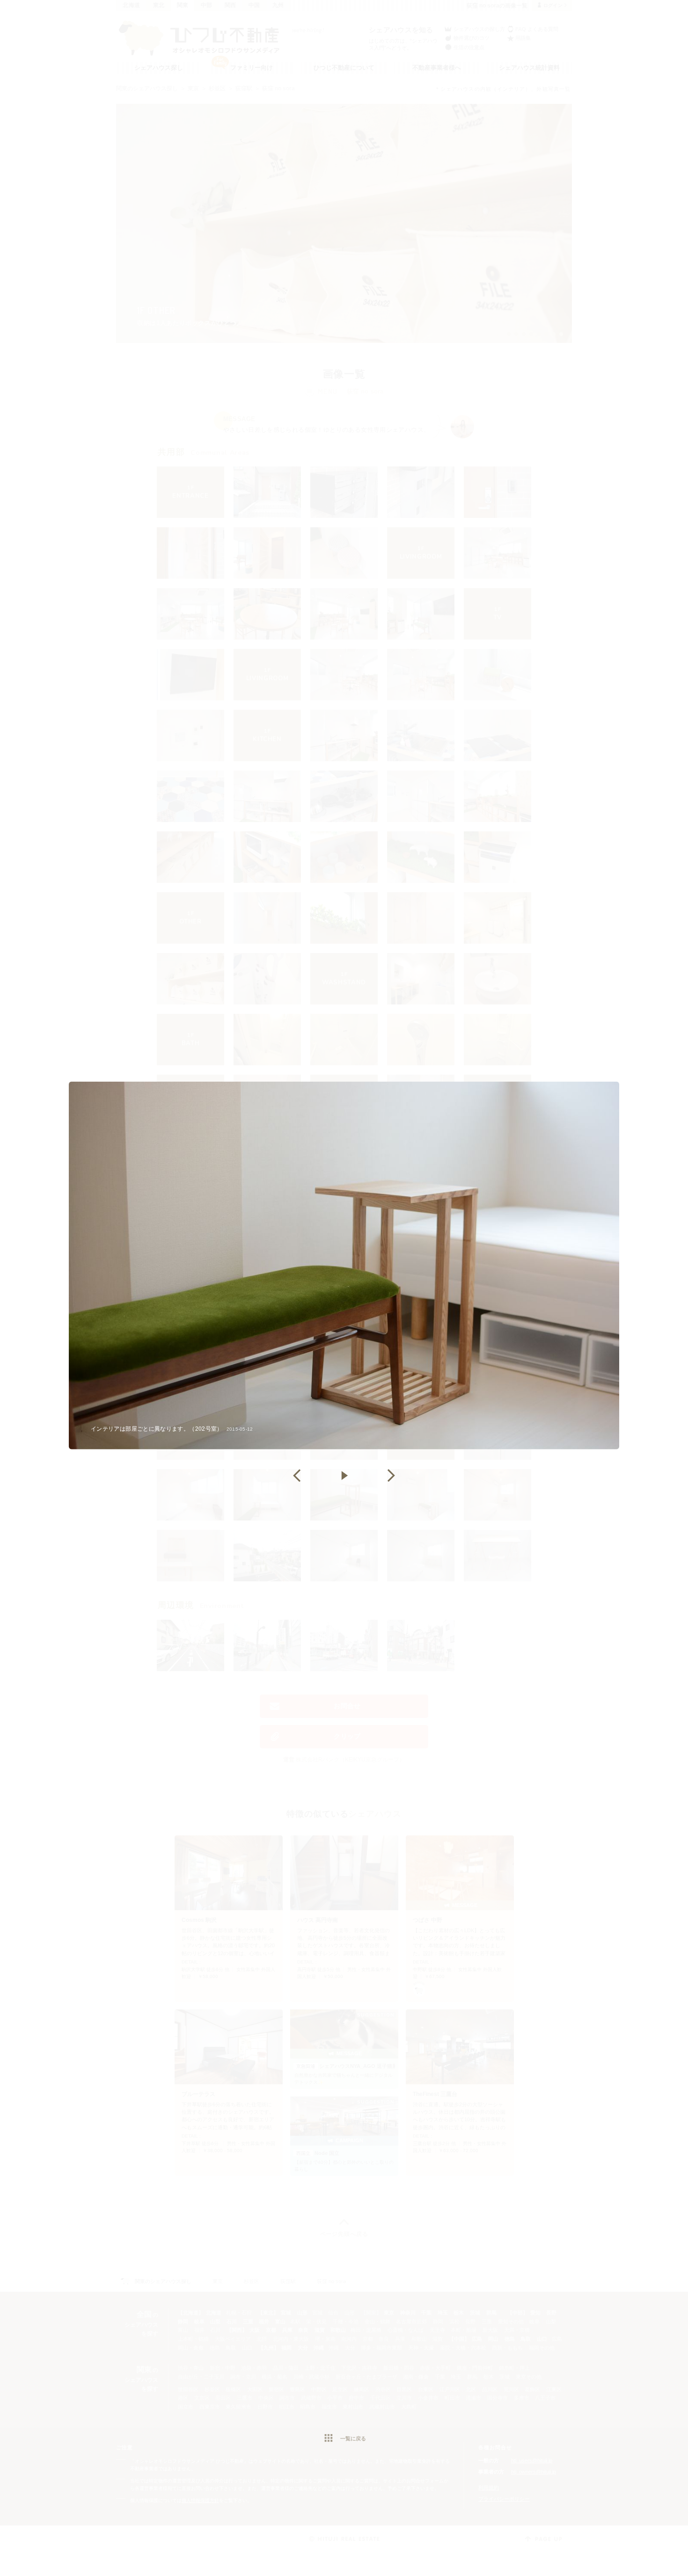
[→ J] (391, 1476)
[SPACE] (344, 1476)
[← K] (297, 1476)
